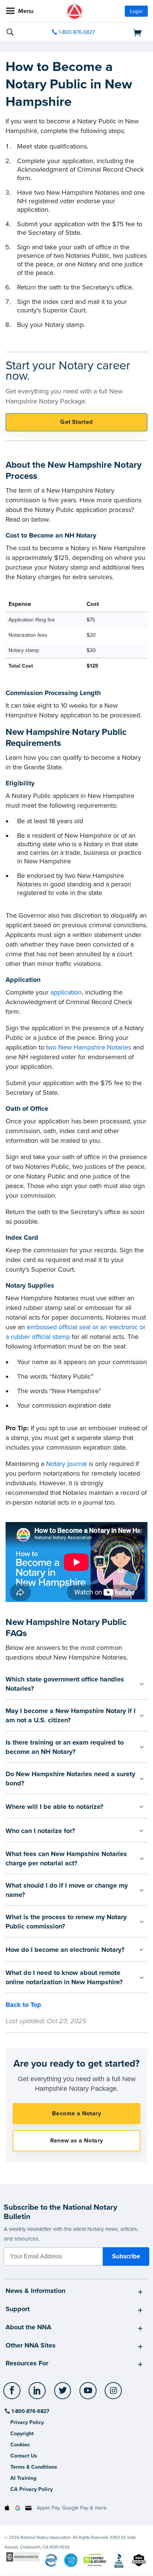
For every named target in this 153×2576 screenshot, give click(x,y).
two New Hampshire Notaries (89, 1047)
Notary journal (66, 1464)
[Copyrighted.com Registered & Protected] (23, 2556)
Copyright (22, 2434)
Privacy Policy (27, 2422)
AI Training (23, 2478)
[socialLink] (13, 2394)
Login (136, 11)
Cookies (20, 2445)
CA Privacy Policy (32, 2489)
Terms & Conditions (34, 2467)
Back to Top (23, 2005)
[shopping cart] (126, 32)
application (66, 992)
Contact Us (24, 2456)
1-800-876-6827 (77, 32)
